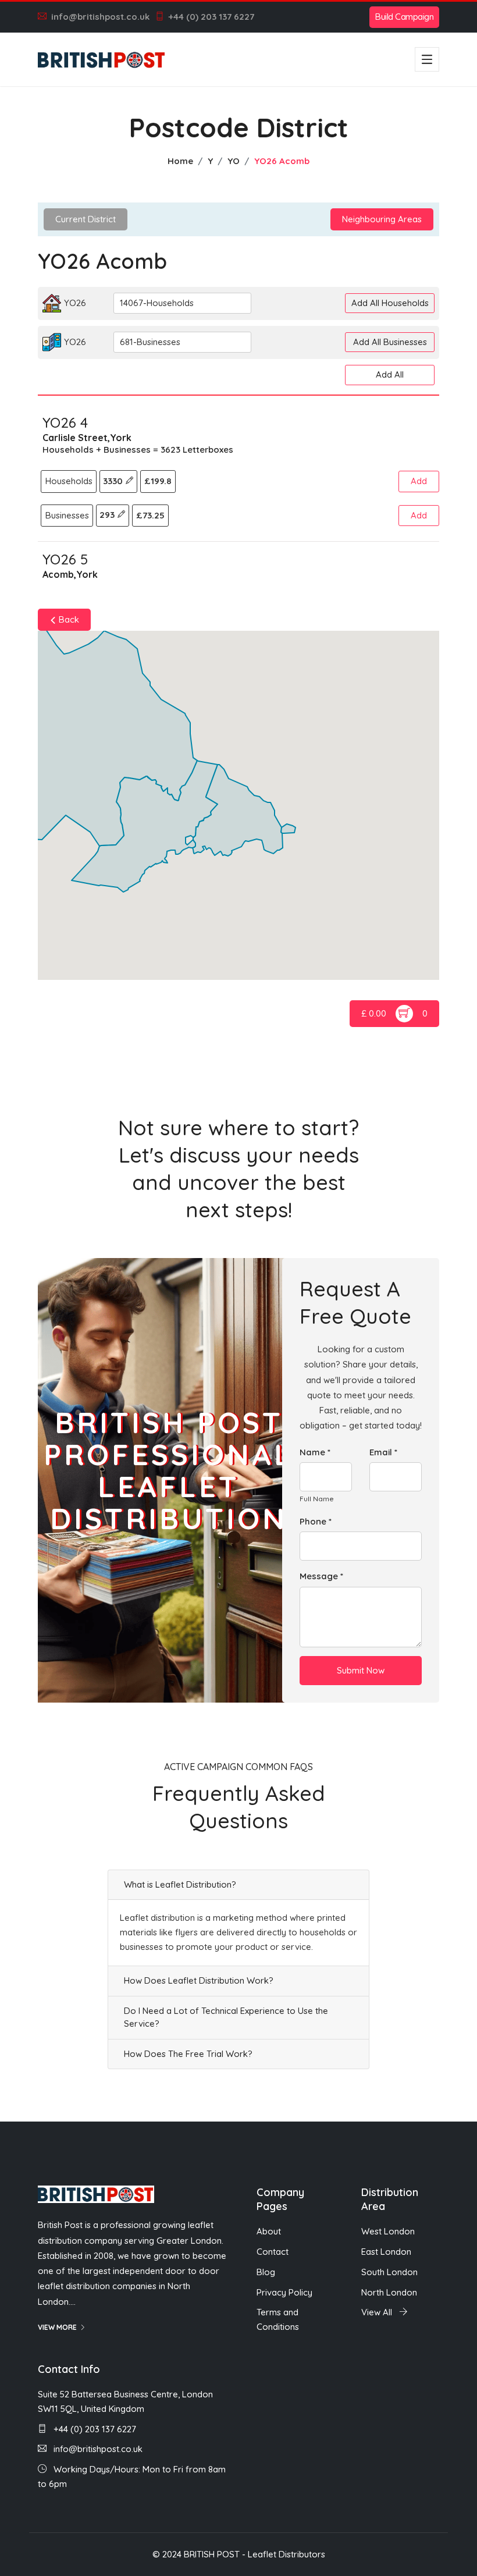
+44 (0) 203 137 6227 (211, 17)
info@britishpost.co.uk (100, 17)
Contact (273, 2252)
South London (389, 2272)
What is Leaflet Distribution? (180, 1884)
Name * (315, 1452)
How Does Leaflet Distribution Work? (199, 1980)
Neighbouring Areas (382, 219)
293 (108, 515)
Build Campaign (404, 17)
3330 (114, 481)
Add (419, 481)
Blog (266, 2272)
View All (378, 2312)
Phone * (316, 1521)
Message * (321, 1576)
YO (234, 161)
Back (68, 619)
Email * (383, 1452)
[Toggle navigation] (427, 59)
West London (388, 2231)
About (269, 2231)
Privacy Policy (284, 2292)
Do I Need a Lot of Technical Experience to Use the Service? (226, 2017)
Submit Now (361, 1670)
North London (389, 2292)
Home (180, 161)
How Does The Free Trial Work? (188, 2054)
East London (386, 2252)
